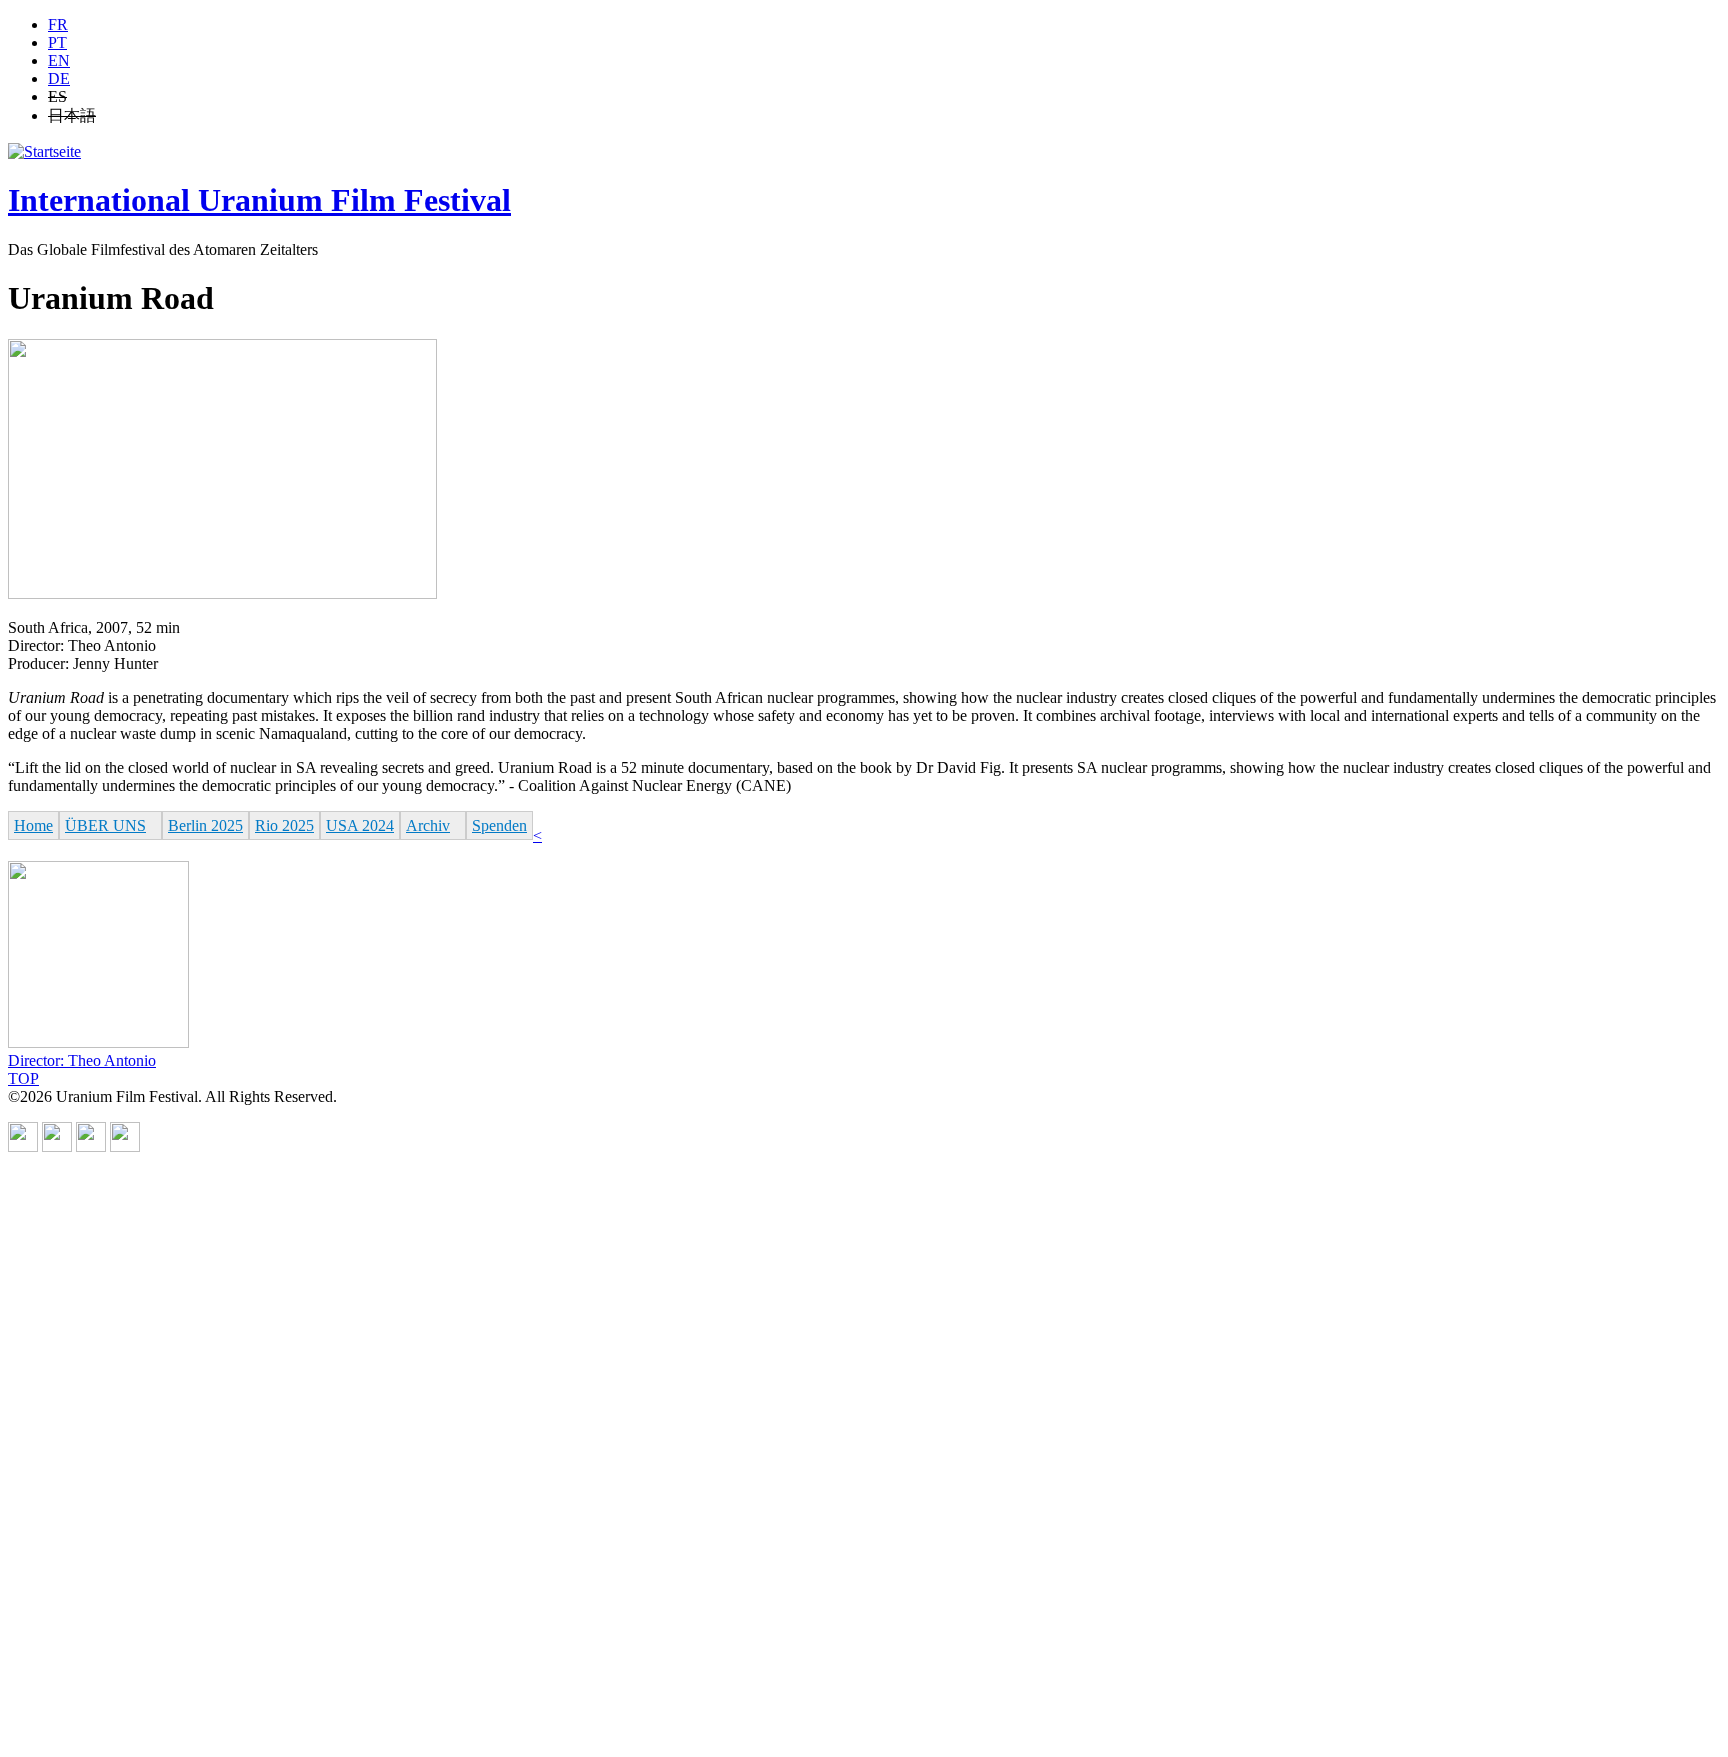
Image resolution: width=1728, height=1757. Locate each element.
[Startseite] (44, 151)
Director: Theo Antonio (82, 1060)
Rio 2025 (284, 825)
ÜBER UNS (105, 825)
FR (58, 24)
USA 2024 (360, 825)
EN (59, 60)
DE (59, 78)
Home (33, 825)
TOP (23, 1078)
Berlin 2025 (205, 825)
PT (57, 42)
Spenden (499, 825)
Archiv (428, 825)
